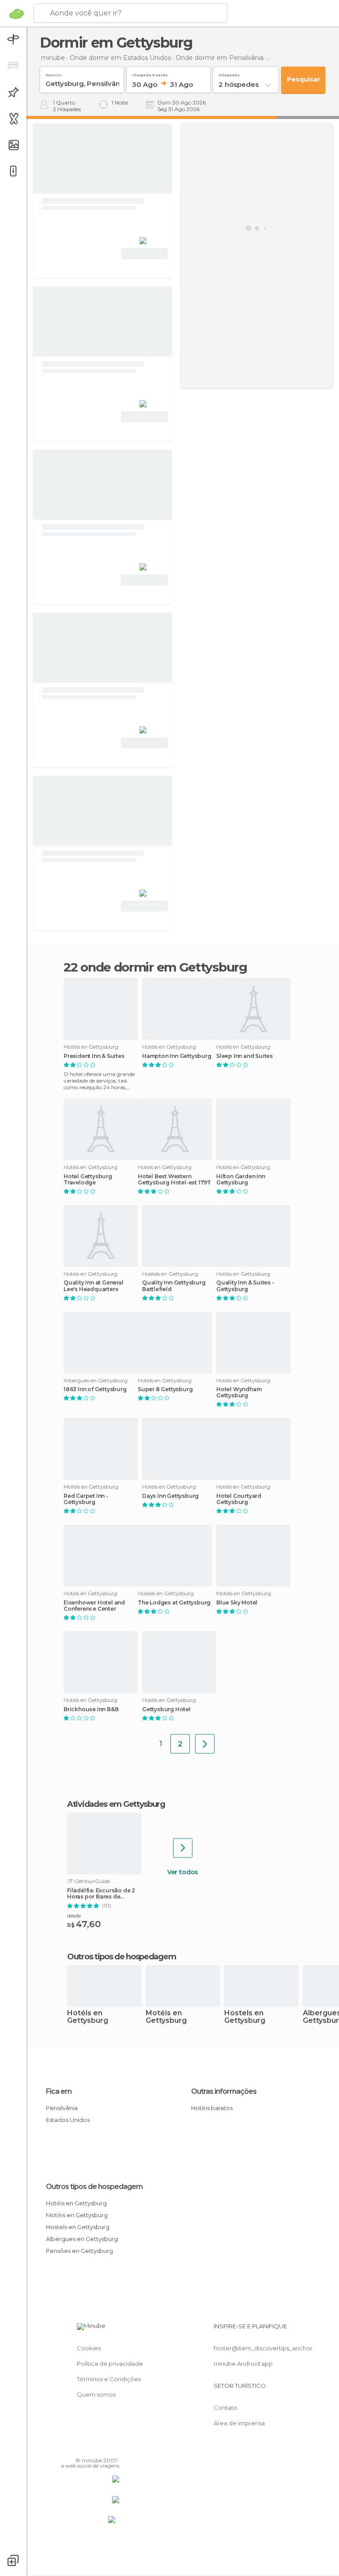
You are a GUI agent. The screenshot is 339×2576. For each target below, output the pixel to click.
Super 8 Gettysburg (165, 1389)
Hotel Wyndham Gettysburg (239, 1392)
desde (74, 1915)
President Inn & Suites (94, 1056)
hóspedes (229, 73)
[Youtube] (113, 2448)
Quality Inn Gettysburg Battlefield (174, 1286)
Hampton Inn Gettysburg (177, 1056)
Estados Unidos (68, 2120)
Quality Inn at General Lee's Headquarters (94, 1286)
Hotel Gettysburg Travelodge (88, 1180)
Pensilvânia (62, 2108)
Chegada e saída (150, 73)
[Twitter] (90, 2448)
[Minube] (17, 14)
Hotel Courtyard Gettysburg (239, 1499)
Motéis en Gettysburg (166, 2017)
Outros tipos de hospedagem (94, 2187)
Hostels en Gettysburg (245, 2017)
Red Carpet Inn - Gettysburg (86, 1499)
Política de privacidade (110, 2364)
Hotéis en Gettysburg (88, 2017)
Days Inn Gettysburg (170, 1496)
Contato (226, 2408)
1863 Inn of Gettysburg (95, 1389)
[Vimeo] (102, 2448)
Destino (53, 73)
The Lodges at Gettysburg (174, 1603)
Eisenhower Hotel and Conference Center (94, 1606)
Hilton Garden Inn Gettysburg (241, 1180)
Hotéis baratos (212, 2108)
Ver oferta (144, 254)
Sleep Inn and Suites (245, 1056)
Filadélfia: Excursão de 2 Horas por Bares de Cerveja (101, 1894)
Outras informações (224, 2091)
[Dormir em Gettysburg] (205, 1744)
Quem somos (96, 2394)
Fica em (59, 2091)
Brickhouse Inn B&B (91, 1709)
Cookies (89, 2348)
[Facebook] (79, 2448)
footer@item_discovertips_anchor (263, 2348)
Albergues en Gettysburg (82, 2239)
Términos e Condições (109, 2379)
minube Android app (243, 2364)
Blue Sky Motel (237, 1603)
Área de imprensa (239, 2423)
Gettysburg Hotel (166, 1709)
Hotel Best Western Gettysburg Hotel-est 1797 (174, 1180)
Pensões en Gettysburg (79, 2251)
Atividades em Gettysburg (116, 1804)
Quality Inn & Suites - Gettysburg (245, 1286)
